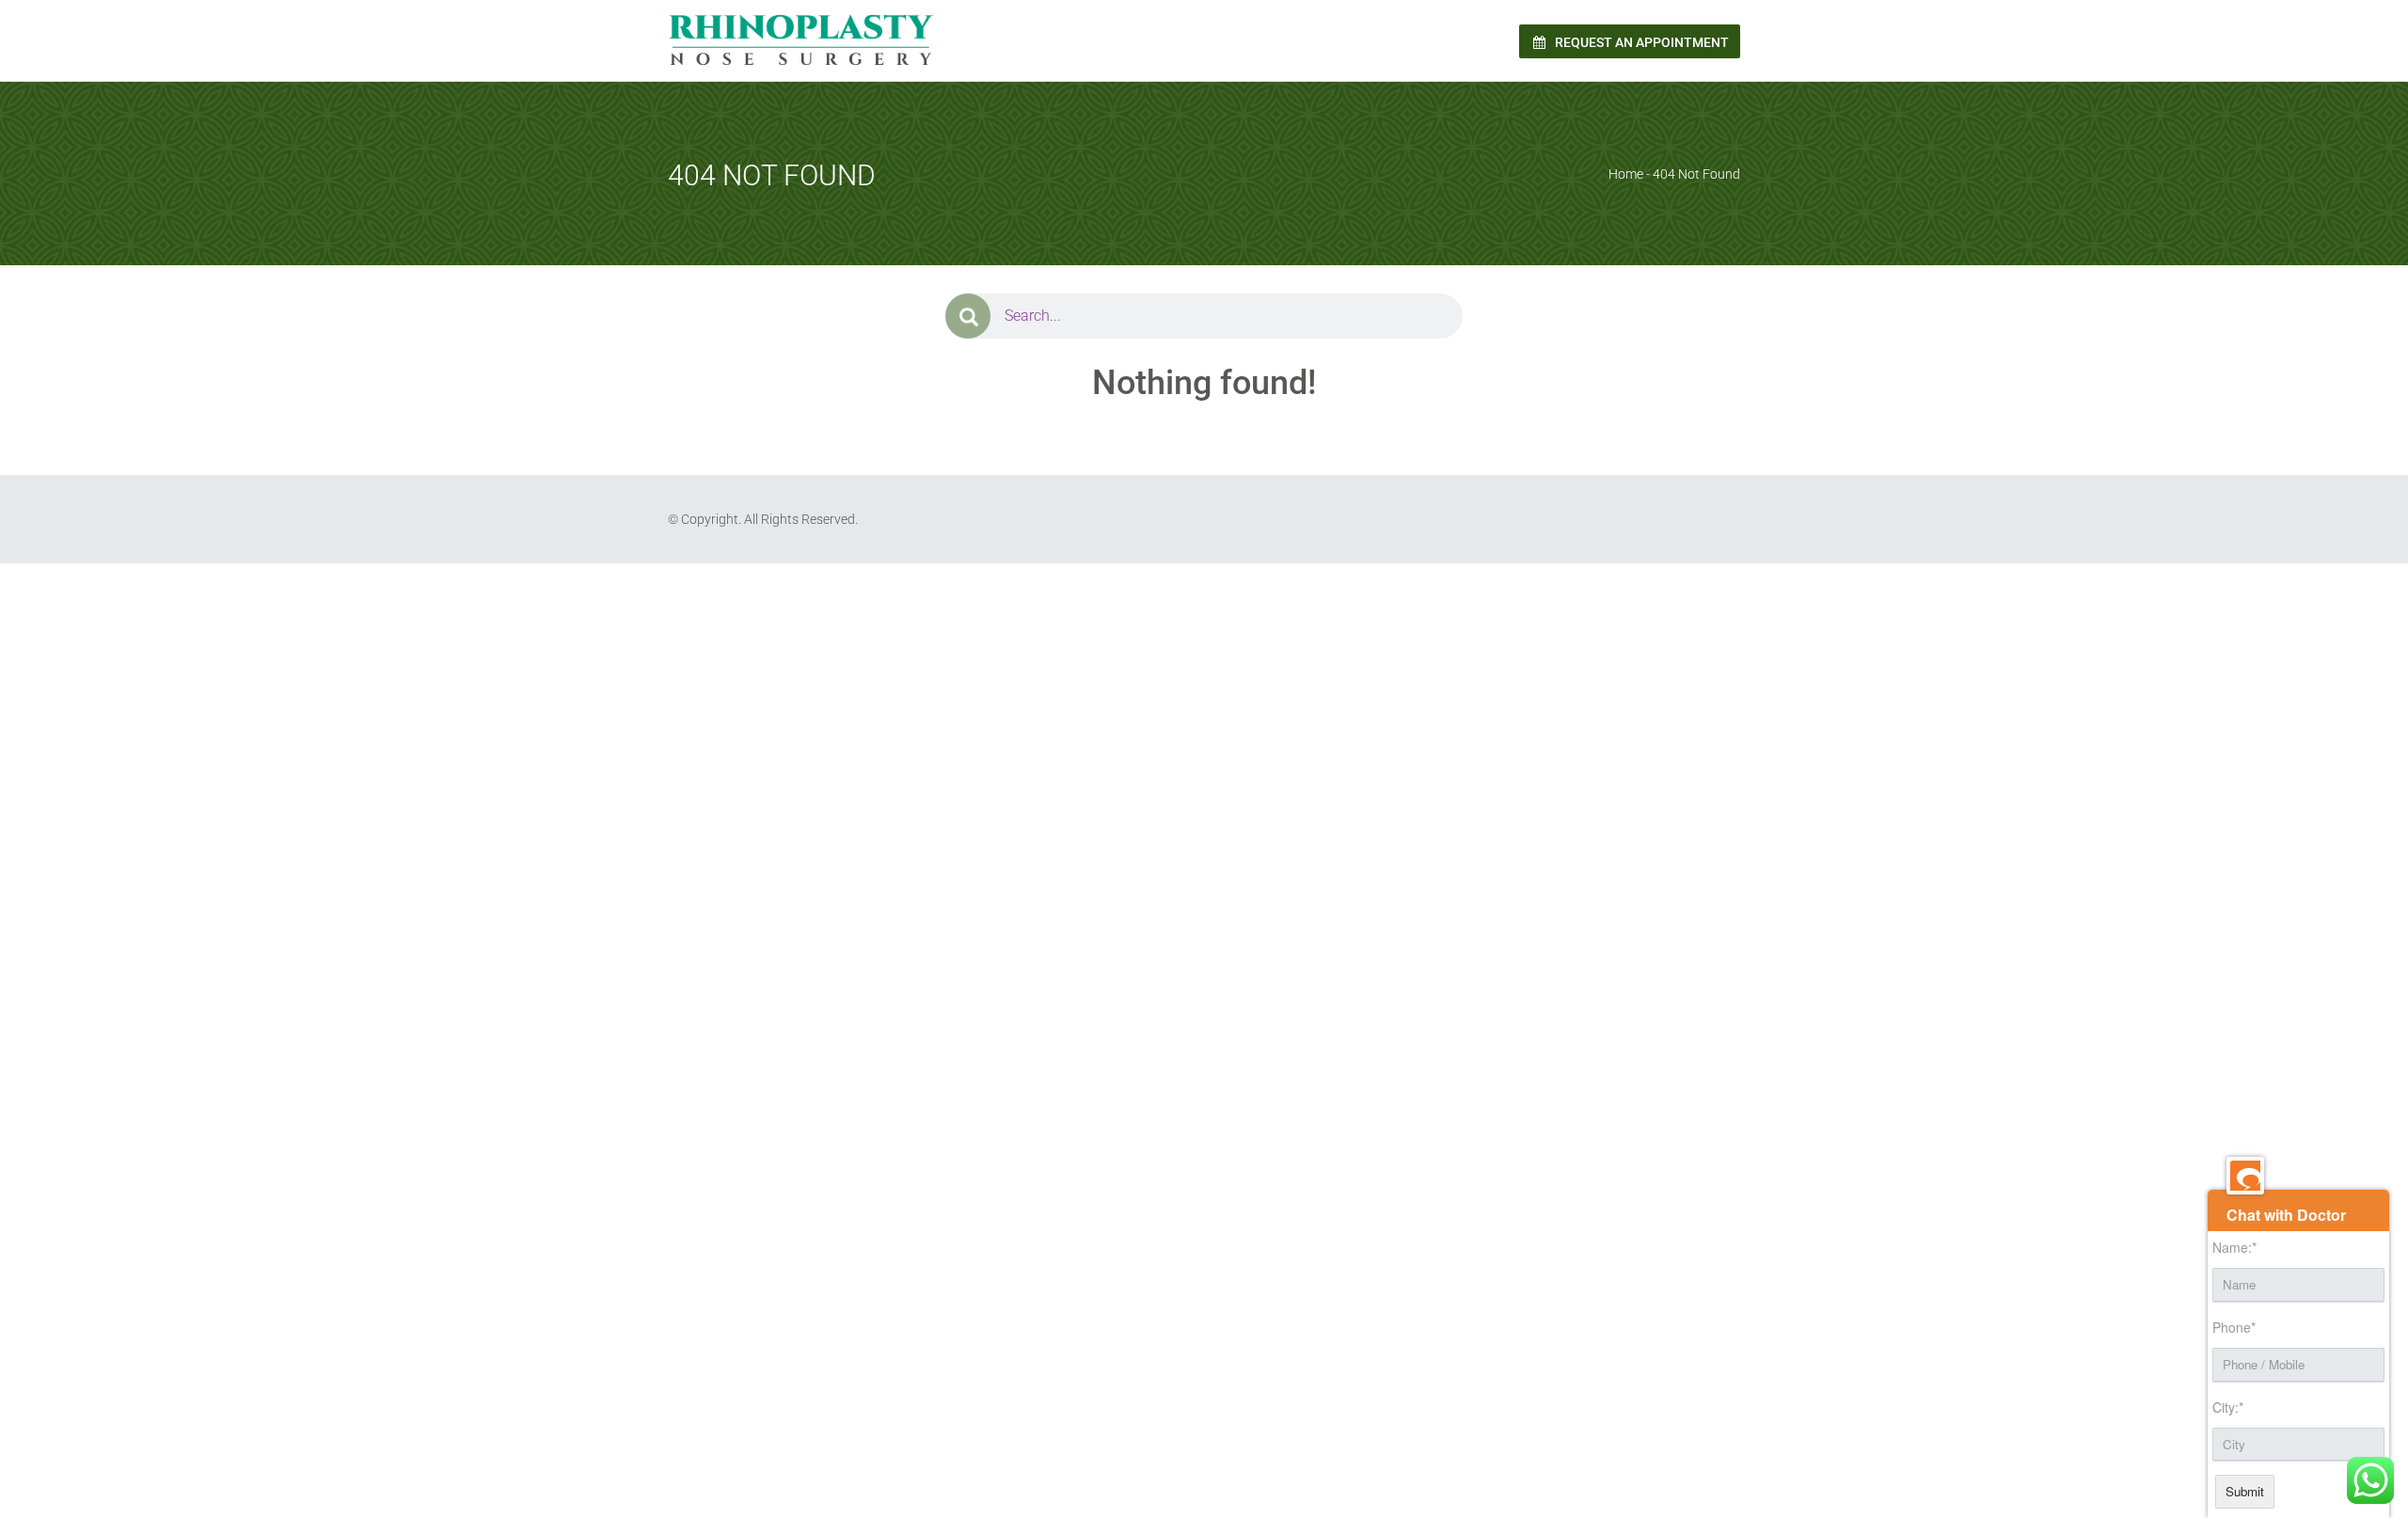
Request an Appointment (1640, 42)
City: (2228, 1407)
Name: (2234, 1247)
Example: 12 (902, 603)
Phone (2234, 1327)
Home (1626, 174)
